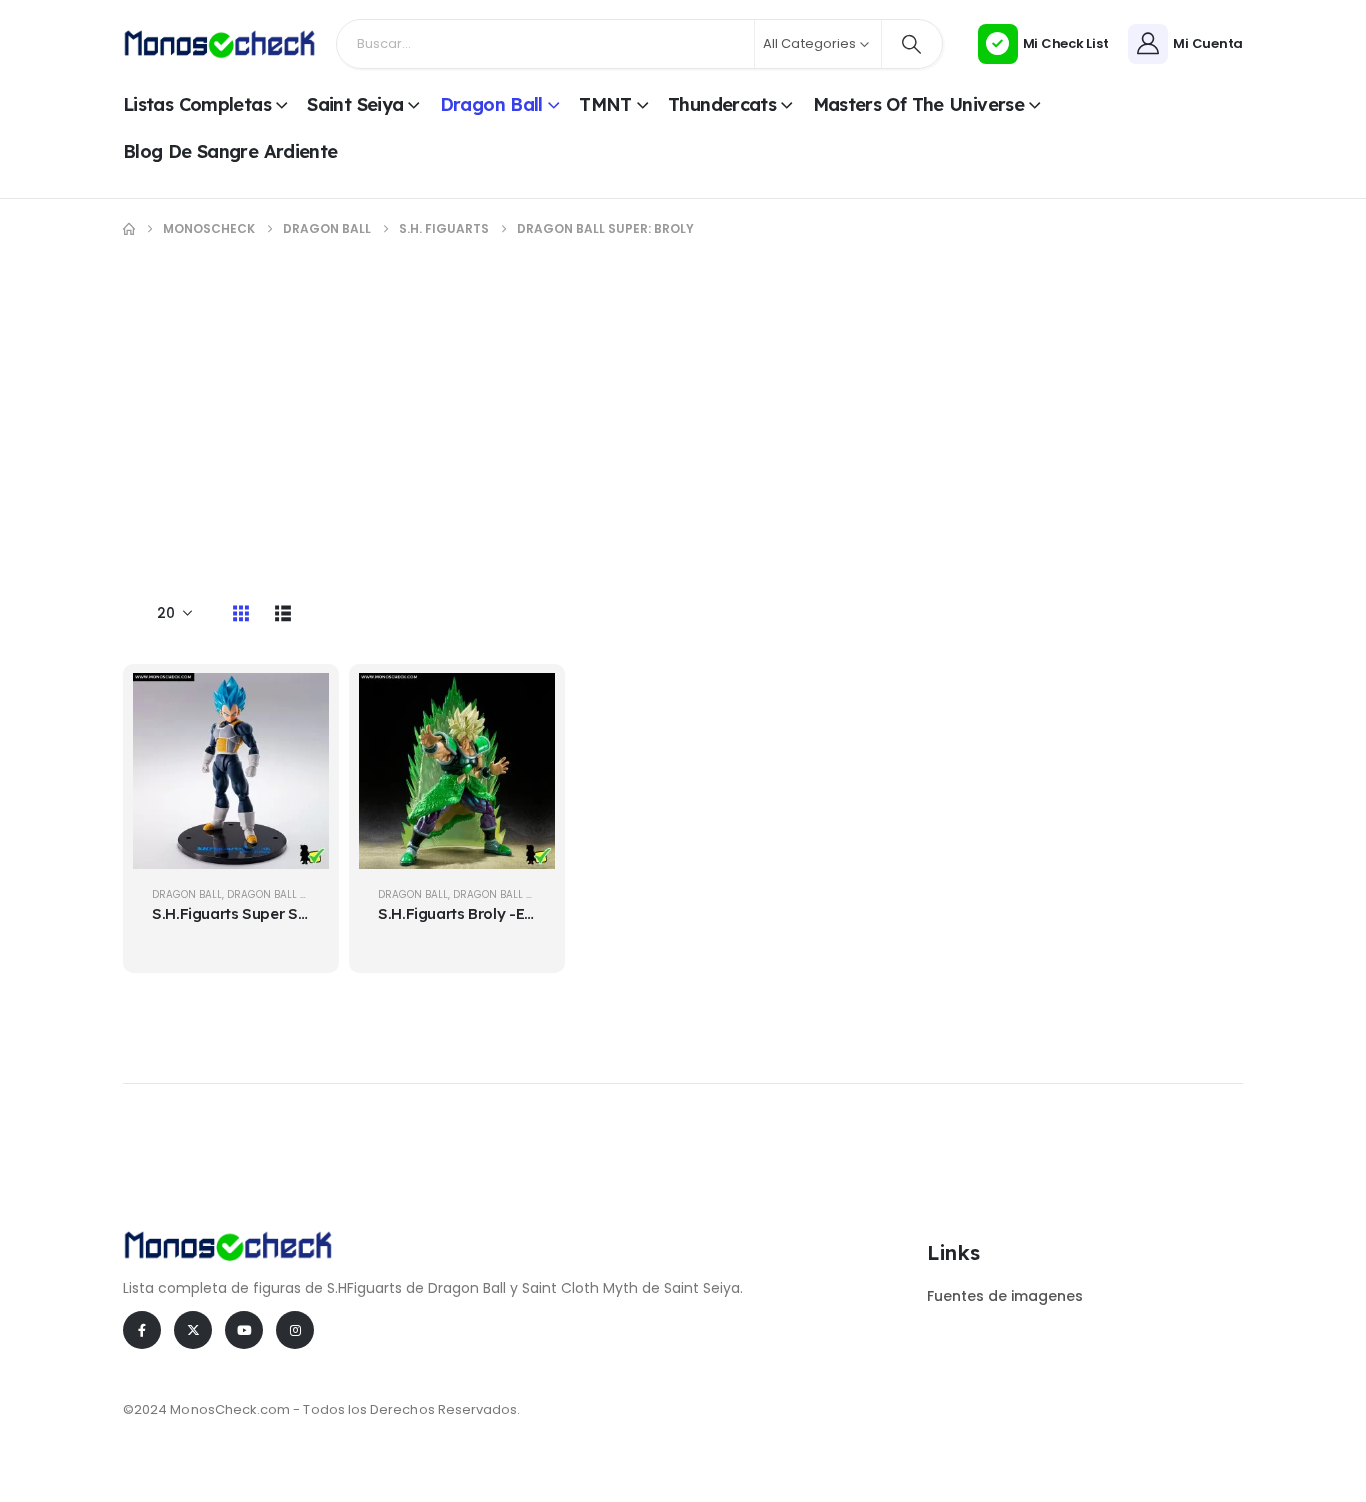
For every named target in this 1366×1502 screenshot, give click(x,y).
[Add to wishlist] (299, 753)
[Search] (912, 44)
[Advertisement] (683, 409)
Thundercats (722, 104)
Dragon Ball (491, 104)
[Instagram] (295, 1330)
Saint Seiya (355, 104)
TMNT (605, 104)
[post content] (231, 771)
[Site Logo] (219, 43)
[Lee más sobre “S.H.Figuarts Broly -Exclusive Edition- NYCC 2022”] (525, 703)
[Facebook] (142, 1330)
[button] (241, 613)
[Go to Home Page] (129, 229)
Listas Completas (197, 104)
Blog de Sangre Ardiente (230, 151)
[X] (193, 1330)
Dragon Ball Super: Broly (297, 894)
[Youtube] (244, 1330)
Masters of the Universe (919, 104)
